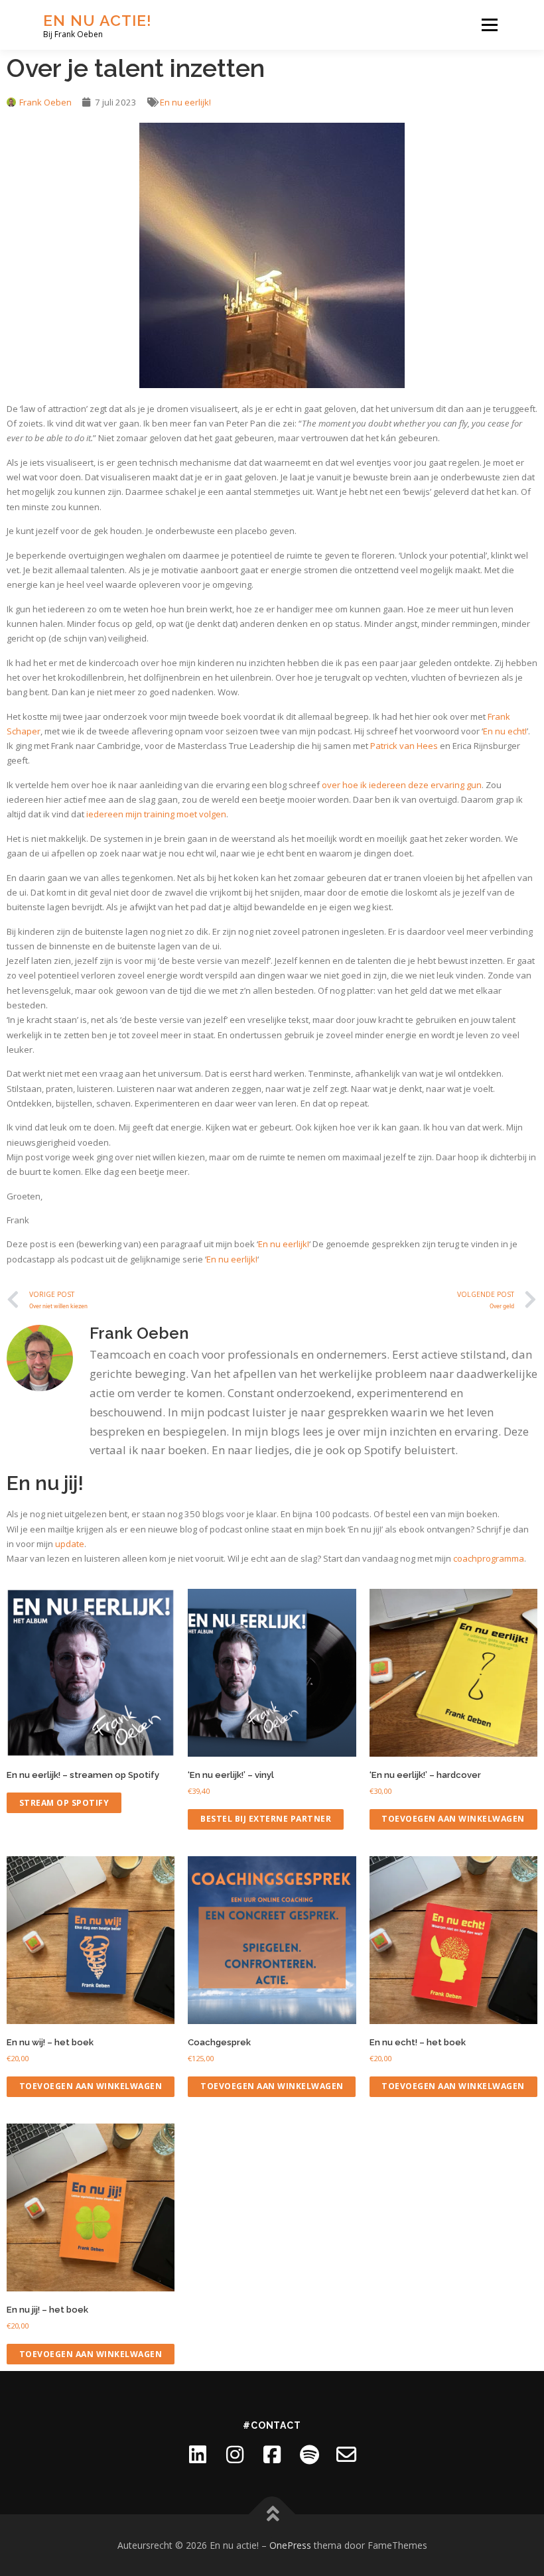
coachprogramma (489, 1558)
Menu (489, 25)
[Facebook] (272, 2455)
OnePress (290, 2545)
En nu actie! (98, 20)
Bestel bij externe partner (266, 1819)
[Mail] (346, 2455)
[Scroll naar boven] (272, 2514)
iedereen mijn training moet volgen (156, 814)
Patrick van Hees (404, 746)
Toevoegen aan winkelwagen (453, 1819)
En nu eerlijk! (185, 102)
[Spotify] (309, 2455)
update (70, 1544)
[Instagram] (235, 2455)
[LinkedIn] (198, 2455)
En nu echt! (505, 731)
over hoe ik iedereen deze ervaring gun (402, 785)
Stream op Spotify (64, 1803)
